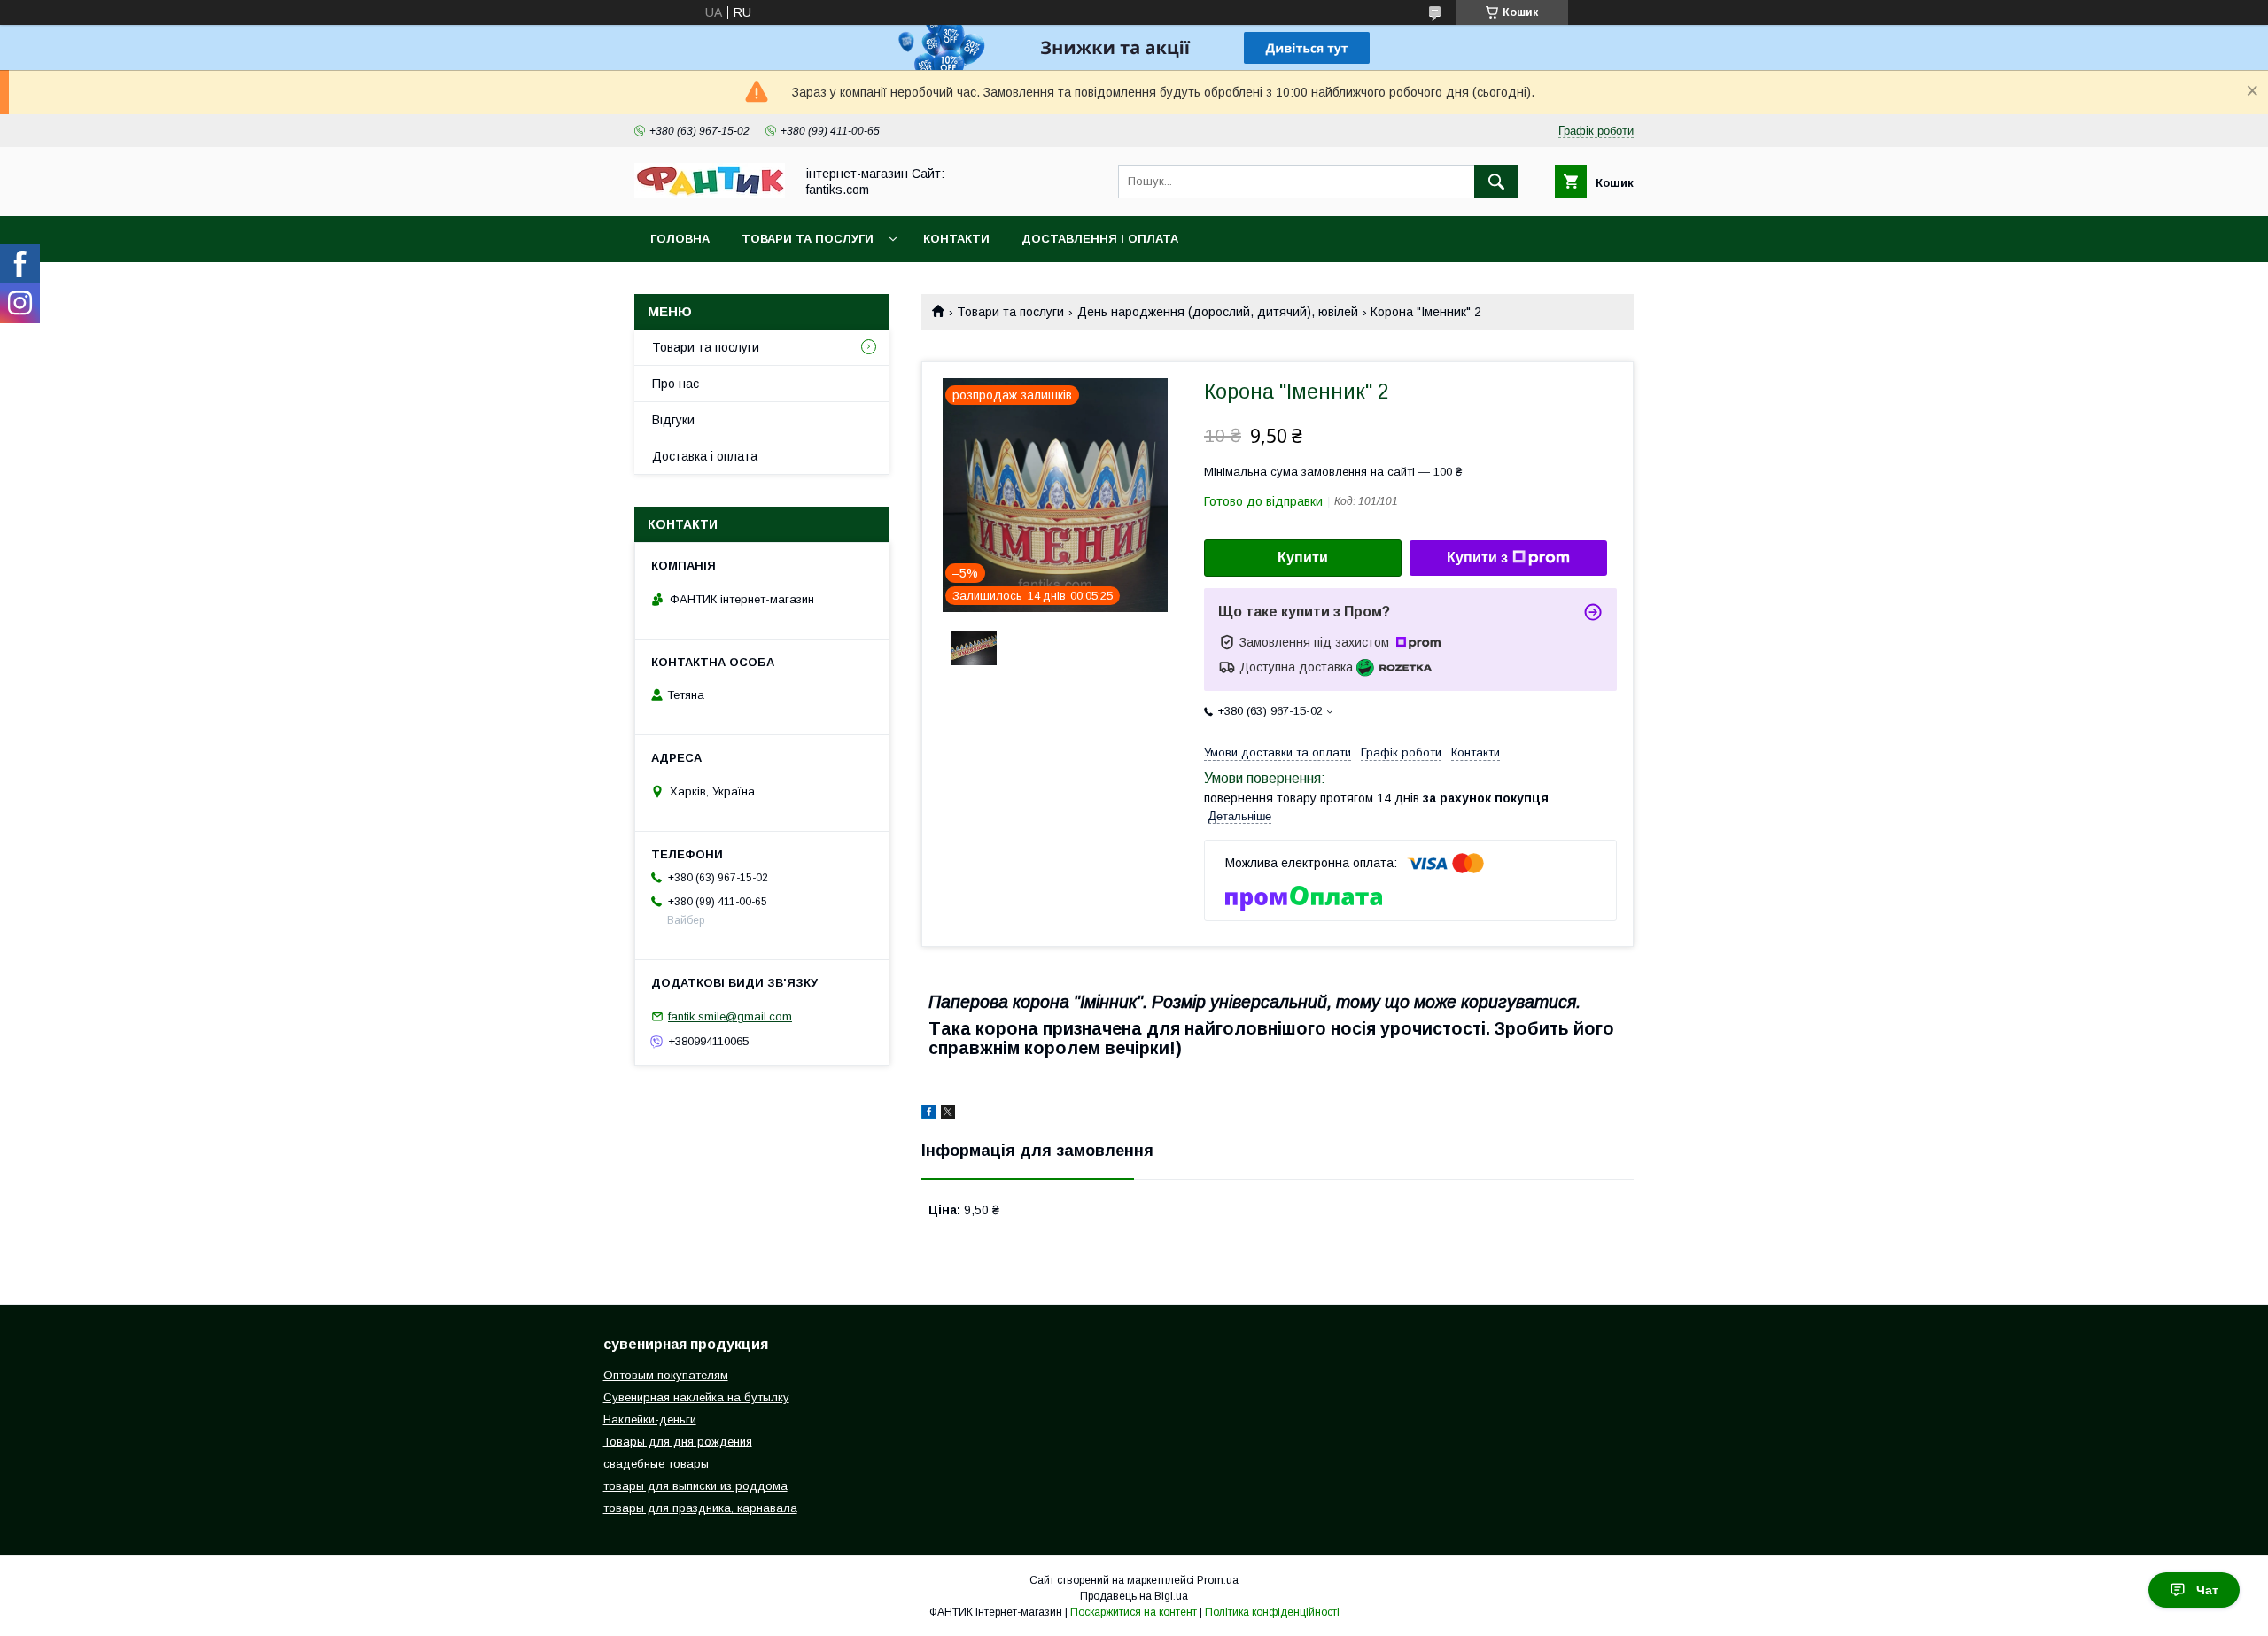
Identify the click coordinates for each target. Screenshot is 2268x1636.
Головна (680, 239)
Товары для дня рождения (678, 1442)
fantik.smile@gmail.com (730, 1016)
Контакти (956, 239)
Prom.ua (1218, 1580)
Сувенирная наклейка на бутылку (696, 1397)
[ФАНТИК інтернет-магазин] (710, 193)
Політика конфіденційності (1272, 1612)
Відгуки (673, 420)
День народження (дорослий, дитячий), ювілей (1218, 312)
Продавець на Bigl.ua (1134, 1596)
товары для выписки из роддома (695, 1486)
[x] (948, 1114)
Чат (2207, 1590)
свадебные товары (656, 1464)
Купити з (1477, 558)
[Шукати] (1496, 182)
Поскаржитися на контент (1134, 1612)
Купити (1303, 558)
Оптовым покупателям (666, 1375)
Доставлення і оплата (1100, 239)
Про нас (676, 384)
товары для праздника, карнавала (700, 1508)
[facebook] (929, 1114)
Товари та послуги (808, 239)
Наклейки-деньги (650, 1419)
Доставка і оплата (705, 456)
